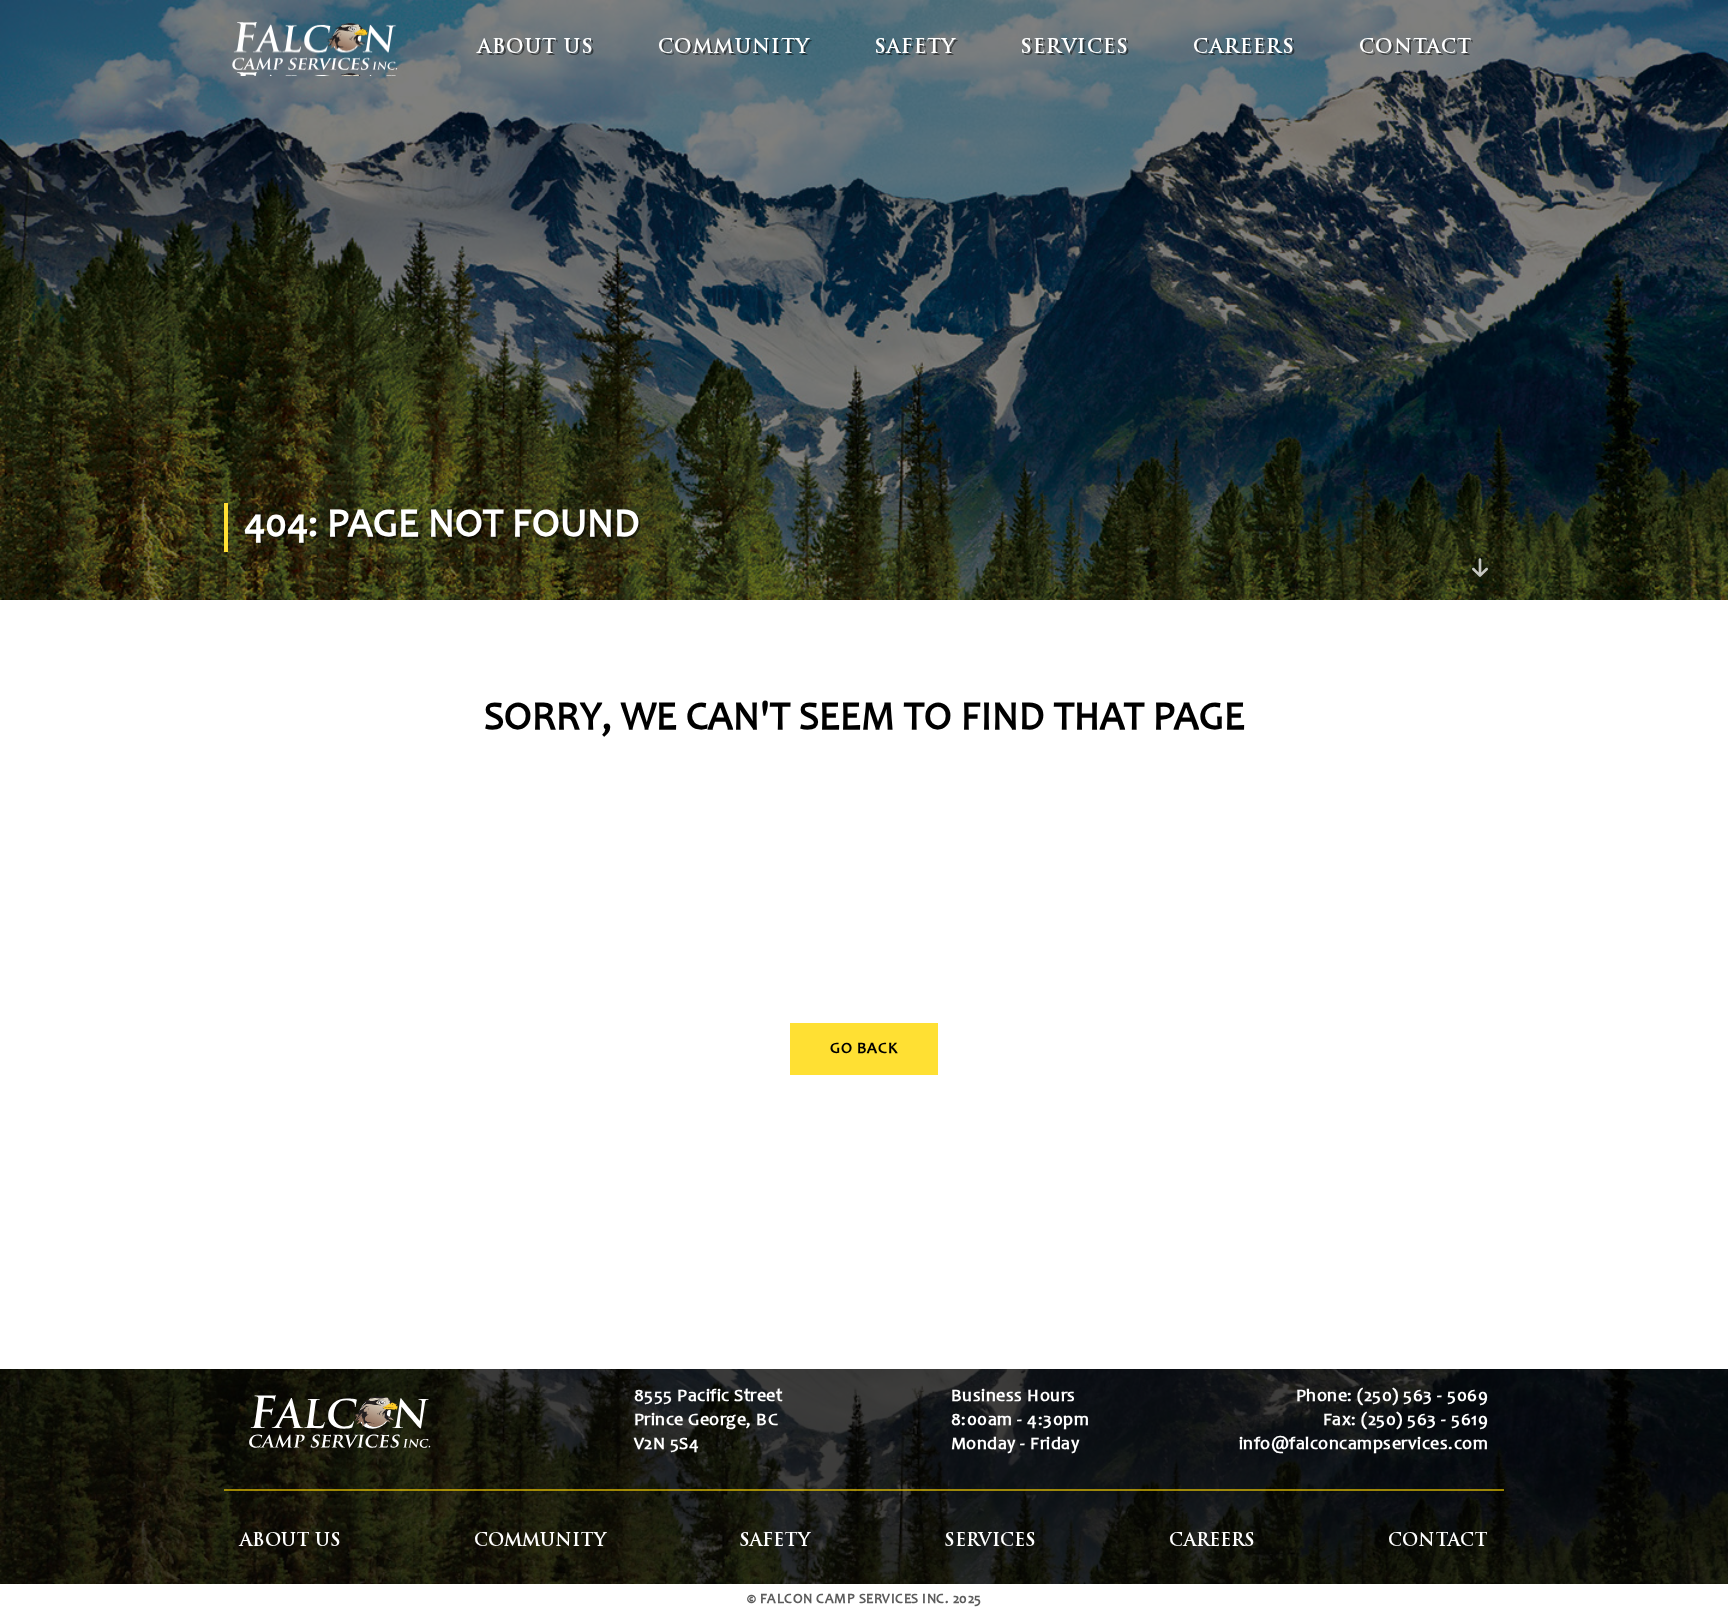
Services (1074, 48)
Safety (915, 48)
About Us (536, 48)
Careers (1244, 48)
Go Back (864, 1049)
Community (734, 48)
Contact (1415, 48)
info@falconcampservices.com (1364, 1445)
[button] (1680, 1568)
